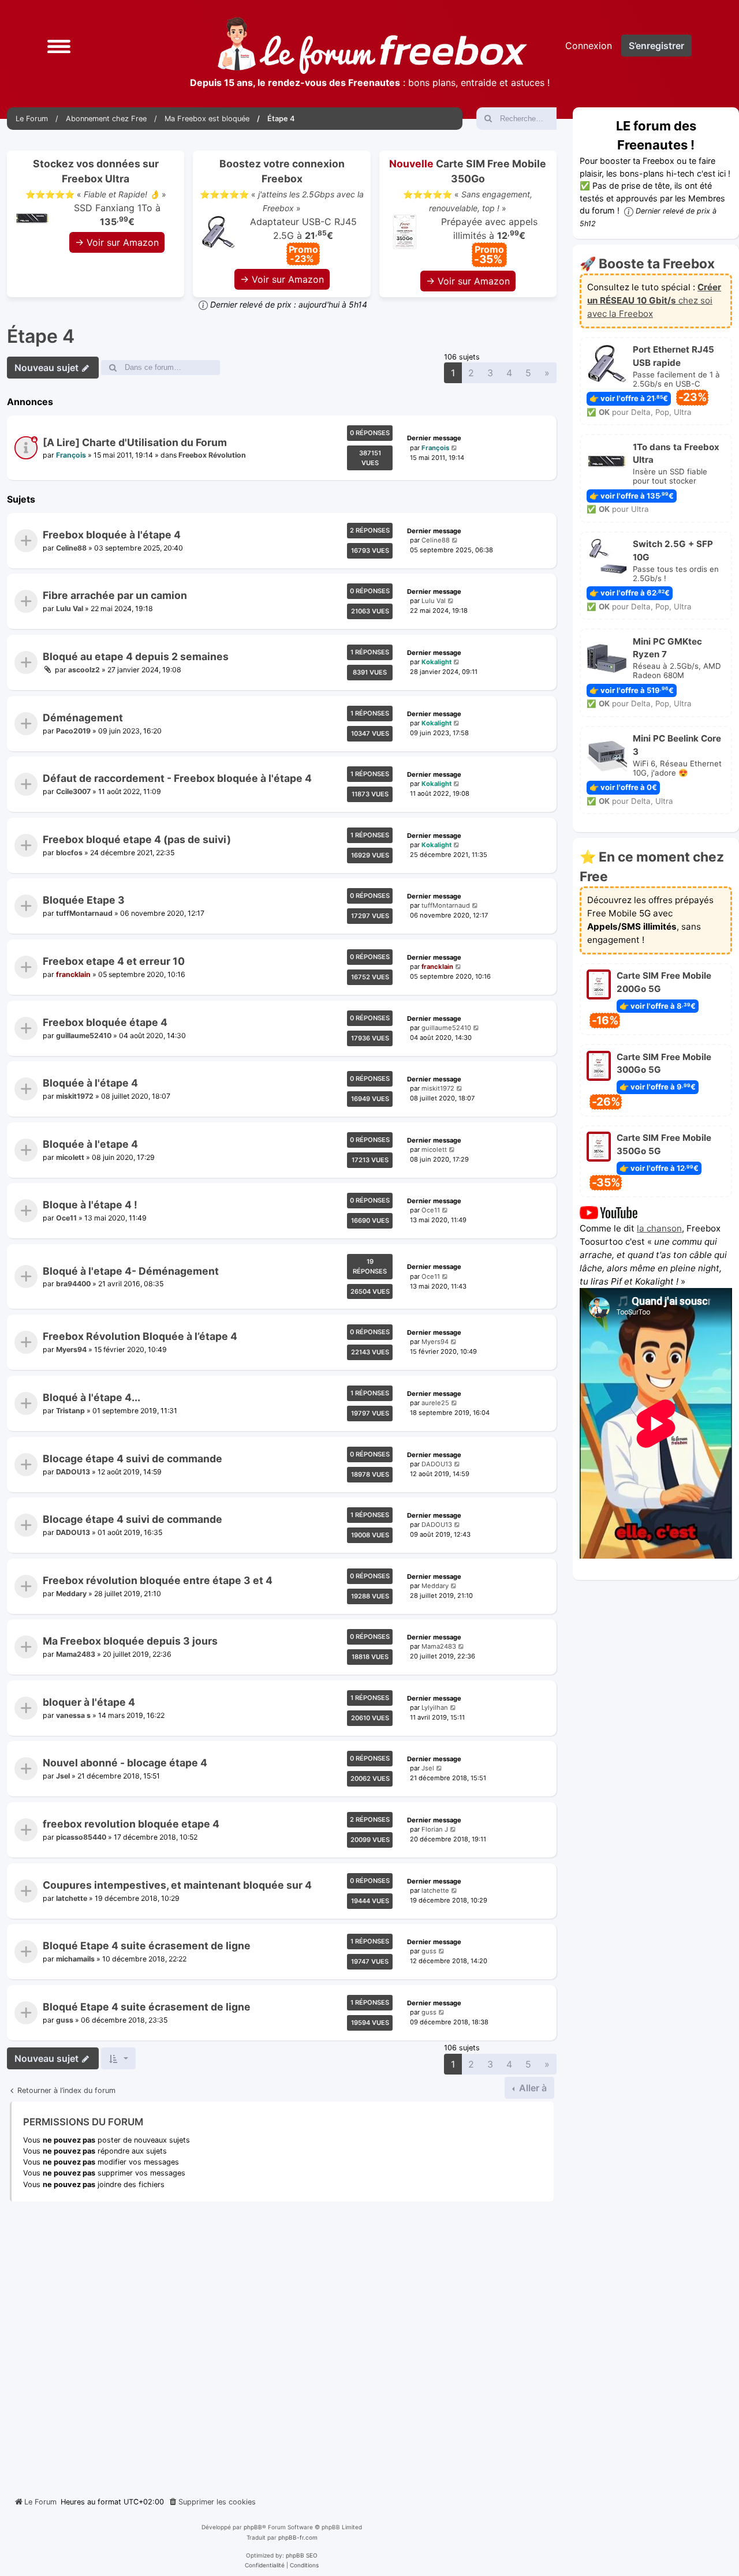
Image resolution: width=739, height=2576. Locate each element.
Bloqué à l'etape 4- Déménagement (131, 1271)
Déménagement (83, 718)
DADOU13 (73, 1471)
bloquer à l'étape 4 (89, 1702)
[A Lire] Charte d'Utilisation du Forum (135, 442)
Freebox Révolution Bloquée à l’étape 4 (140, 1337)
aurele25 (435, 1403)
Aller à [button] (532, 2088)
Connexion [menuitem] (589, 46)
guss (429, 1952)
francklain (73, 974)
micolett (70, 1157)
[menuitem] (212, 2502)
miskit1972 (75, 1096)
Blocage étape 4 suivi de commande (133, 1459)
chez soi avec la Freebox (654, 300)
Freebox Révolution (212, 456)
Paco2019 (73, 730)
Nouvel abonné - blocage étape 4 (125, 1763)
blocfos (69, 853)
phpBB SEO (302, 2555)
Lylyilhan (435, 1708)
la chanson (659, 1228)
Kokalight (436, 662)
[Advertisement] (282, 2345)
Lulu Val (70, 609)
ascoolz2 (84, 670)
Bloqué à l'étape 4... (92, 1397)
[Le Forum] (372, 46)
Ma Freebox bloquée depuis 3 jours (130, 1641)
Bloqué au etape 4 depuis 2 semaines (136, 656)
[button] (59, 46)
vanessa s (73, 1715)
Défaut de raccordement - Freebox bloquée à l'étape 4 (177, 779)
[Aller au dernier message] (455, 448)
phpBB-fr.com (298, 2537)
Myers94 (71, 1349)
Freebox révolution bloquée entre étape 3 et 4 (158, 1580)
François (71, 456)
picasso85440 (81, 1837)
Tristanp (70, 1411)
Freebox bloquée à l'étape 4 (112, 535)
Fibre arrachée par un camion (115, 596)
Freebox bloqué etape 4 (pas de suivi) (137, 839)
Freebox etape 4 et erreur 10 (114, 961)
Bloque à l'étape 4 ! (90, 1205)
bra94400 (73, 1284)
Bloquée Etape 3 (84, 901)
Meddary (71, 1593)
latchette (72, 1898)
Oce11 (66, 1218)
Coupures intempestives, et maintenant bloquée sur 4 (177, 1885)
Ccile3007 (73, 791)
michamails (75, 1959)
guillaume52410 (84, 1035)
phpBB (253, 2527)
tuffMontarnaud (84, 913)
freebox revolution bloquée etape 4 (131, 1824)
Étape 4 (41, 336)
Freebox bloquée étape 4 (105, 1022)
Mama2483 (76, 1654)
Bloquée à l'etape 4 (90, 1144)
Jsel (63, 1776)
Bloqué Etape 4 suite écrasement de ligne (147, 1946)
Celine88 (71, 548)
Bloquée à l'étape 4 (90, 1083)
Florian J (435, 1829)
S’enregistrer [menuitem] (656, 46)
